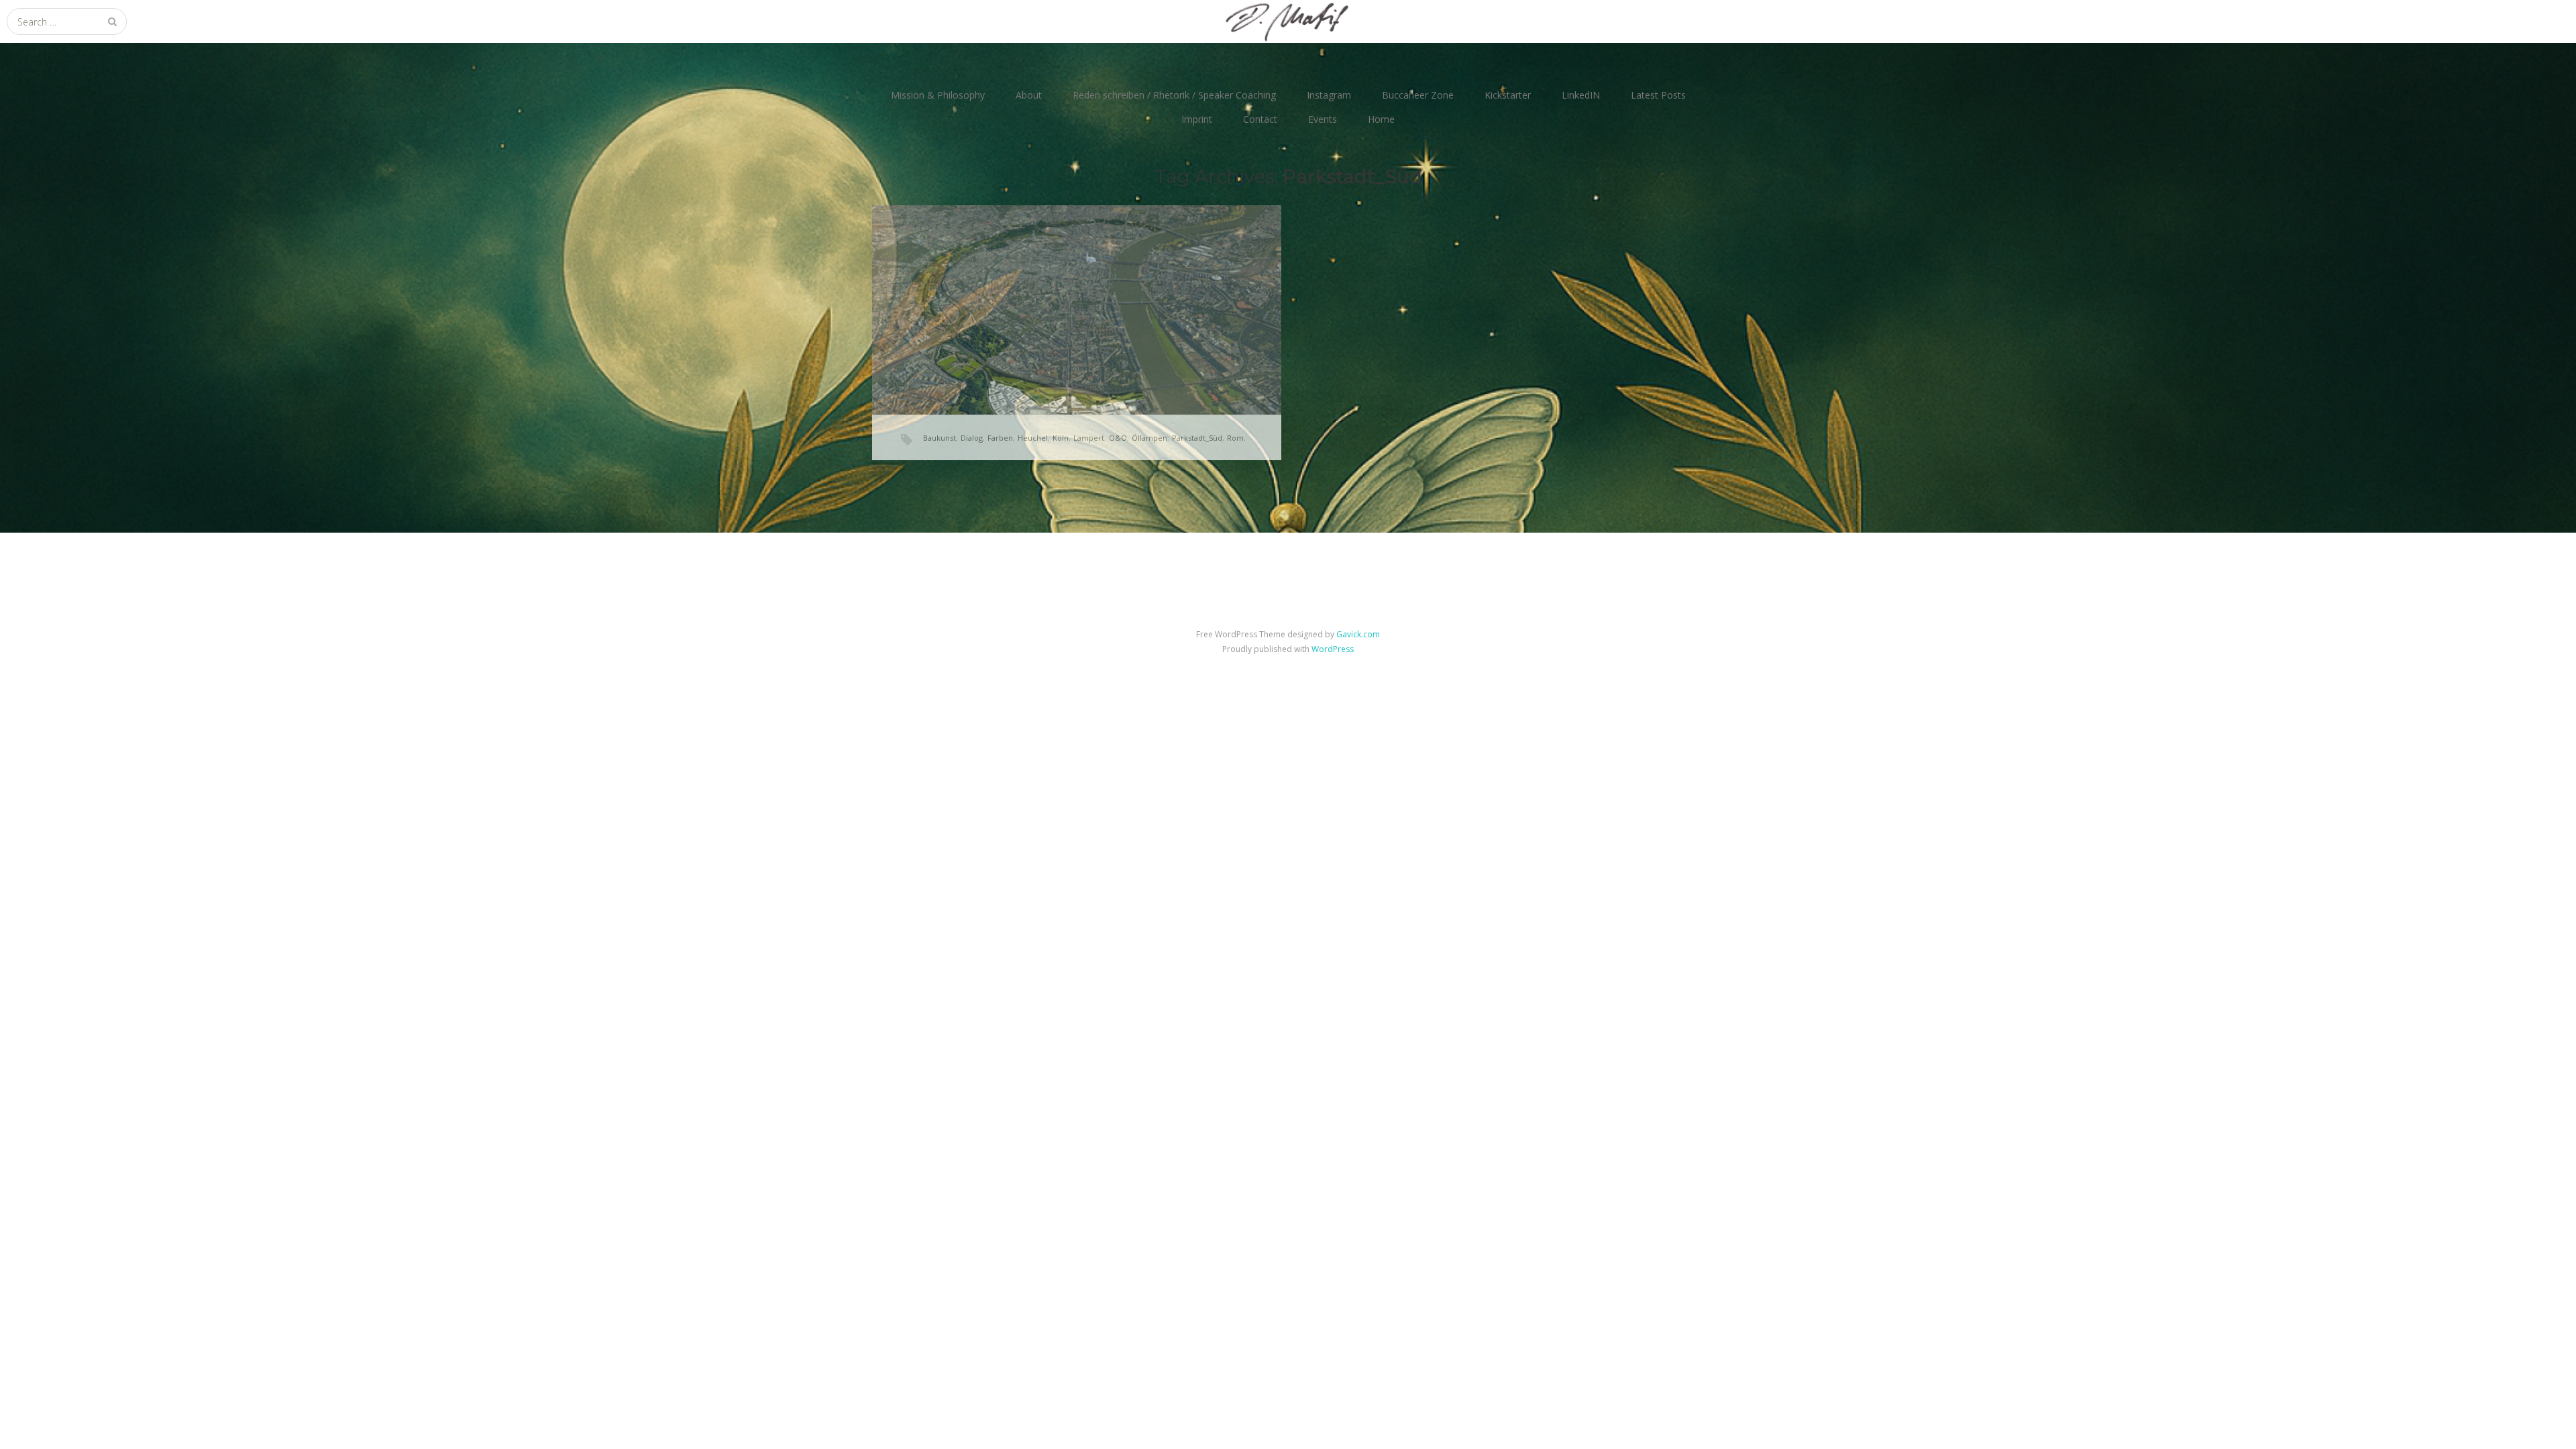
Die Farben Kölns (1008, 292)
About (1029, 95)
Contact (1260, 119)
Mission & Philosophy (938, 95)
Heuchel (1033, 438)
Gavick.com (1358, 634)
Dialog (972, 438)
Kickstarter (1508, 95)
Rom (1235, 438)
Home (1381, 119)
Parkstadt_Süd (1197, 438)
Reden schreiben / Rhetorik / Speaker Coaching (1174, 95)
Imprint (1197, 119)
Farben (1000, 438)
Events (1323, 119)
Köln (1061, 438)
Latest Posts (1658, 95)
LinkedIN (1581, 95)
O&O (1118, 438)
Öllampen (1149, 438)
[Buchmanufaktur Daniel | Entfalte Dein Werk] (1288, 21)
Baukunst (940, 438)
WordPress (1333, 649)
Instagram (1329, 95)
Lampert (1089, 438)
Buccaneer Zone (1418, 95)
